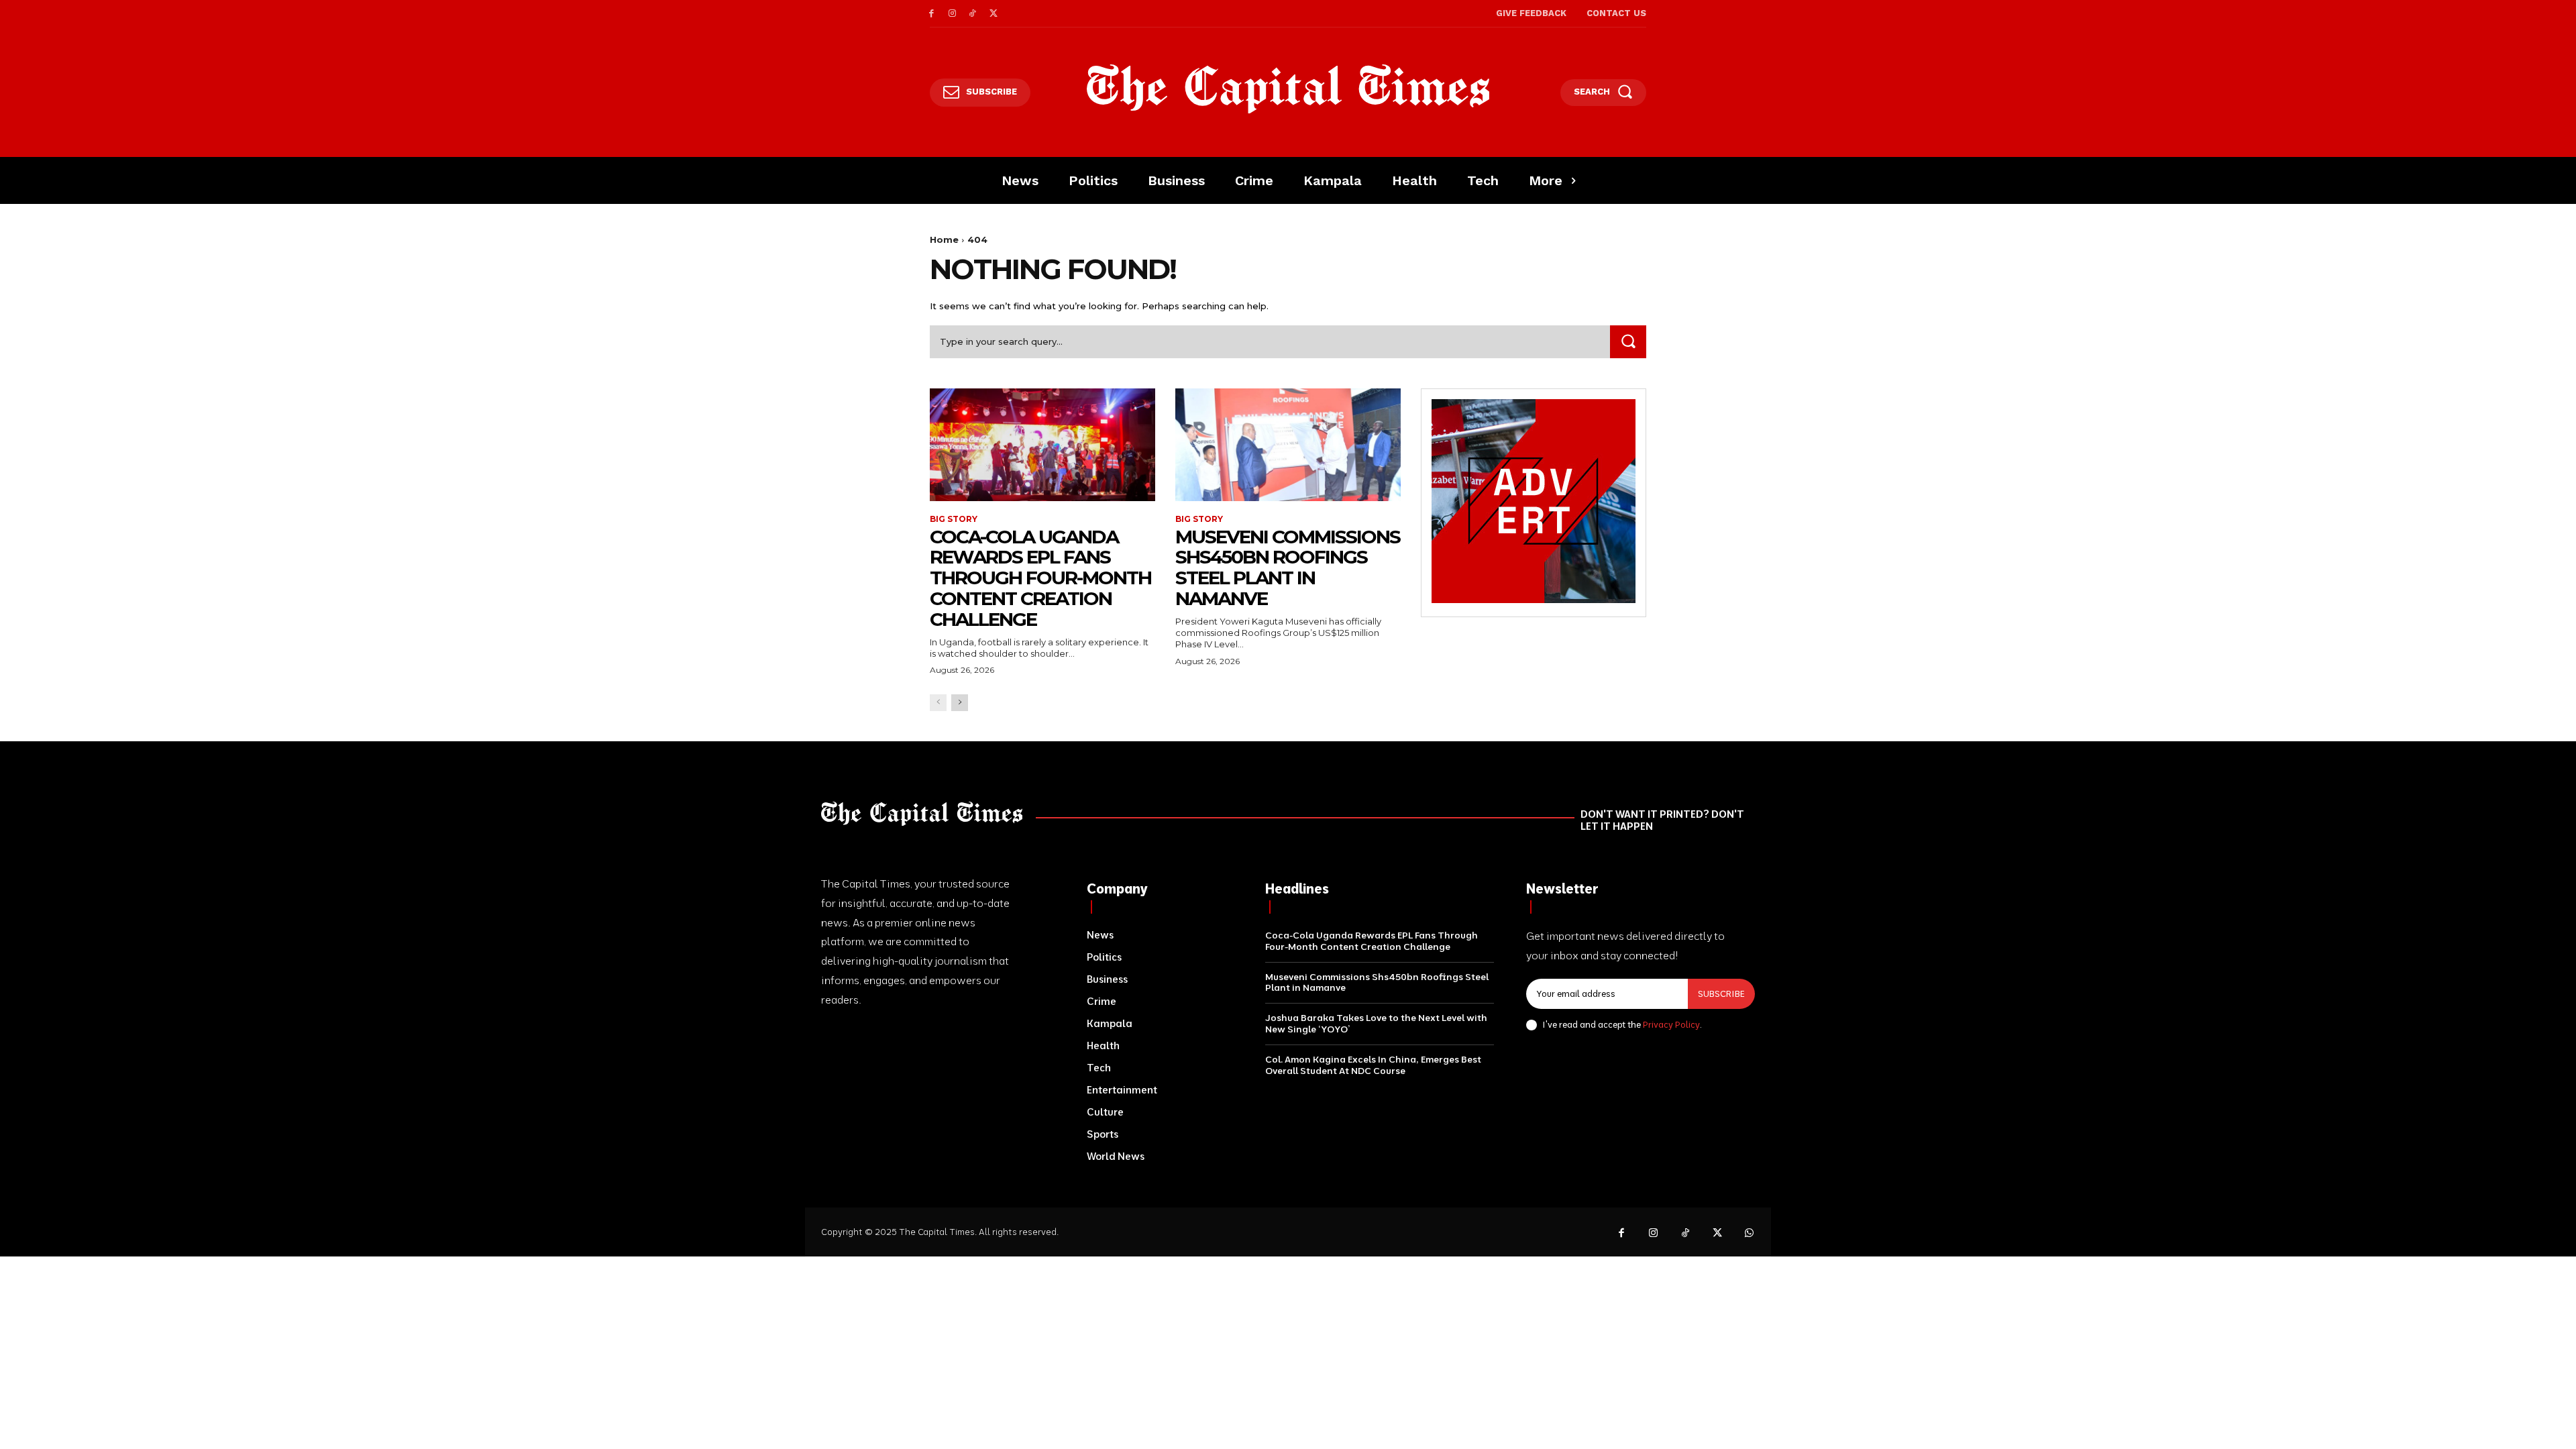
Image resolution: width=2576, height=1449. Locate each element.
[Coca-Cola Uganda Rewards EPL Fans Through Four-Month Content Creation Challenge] (1042, 445)
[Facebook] (931, 14)
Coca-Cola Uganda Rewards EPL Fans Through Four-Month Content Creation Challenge (1040, 578)
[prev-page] (938, 703)
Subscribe (1721, 994)
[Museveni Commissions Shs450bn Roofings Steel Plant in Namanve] (1288, 445)
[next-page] (960, 703)
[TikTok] (973, 14)
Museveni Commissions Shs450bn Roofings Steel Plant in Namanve (1288, 568)
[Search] (1628, 342)
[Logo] (1288, 89)
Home (944, 239)
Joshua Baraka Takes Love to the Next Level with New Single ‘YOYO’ (1376, 1023)
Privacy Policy (1671, 1024)
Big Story (954, 519)
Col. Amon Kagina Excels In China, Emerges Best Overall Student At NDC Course (1373, 1065)
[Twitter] (993, 14)
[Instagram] (952, 14)
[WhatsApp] (1750, 1234)
